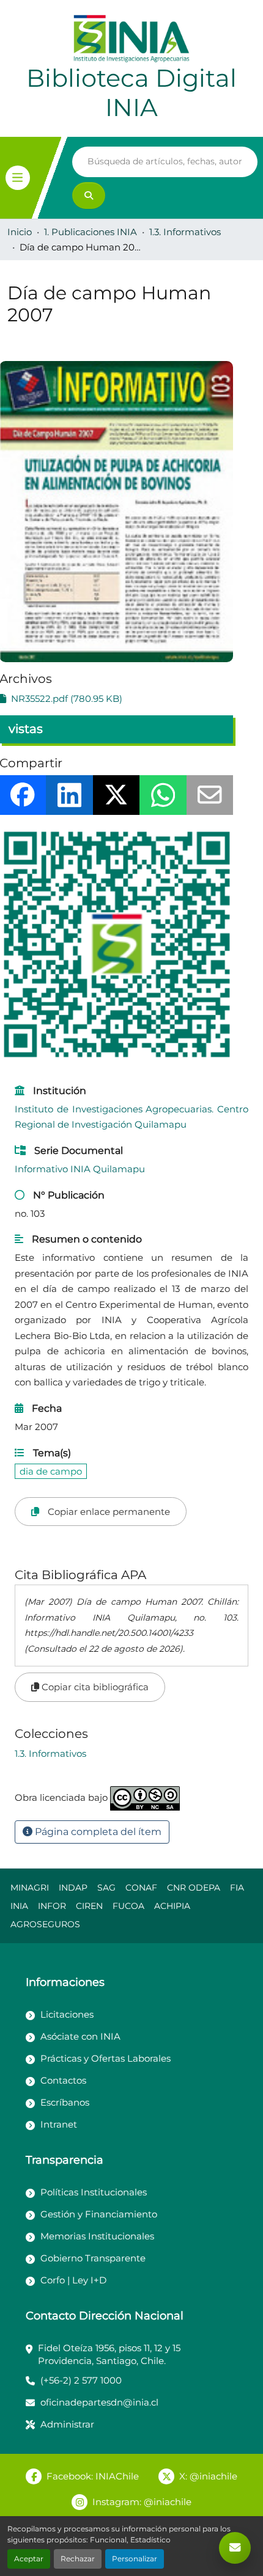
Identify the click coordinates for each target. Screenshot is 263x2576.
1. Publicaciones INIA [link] (91, 232)
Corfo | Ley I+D (73, 2280)
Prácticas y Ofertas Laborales (106, 2058)
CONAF (141, 1888)
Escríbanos (65, 2102)
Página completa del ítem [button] (97, 1832)
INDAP (73, 1888)
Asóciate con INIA (80, 2036)
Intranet (59, 2124)
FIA (237, 1888)
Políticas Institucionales (94, 2192)
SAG (106, 1888)
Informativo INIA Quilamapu (80, 1169)
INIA (19, 1906)
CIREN (89, 1906)
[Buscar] (89, 195)
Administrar (67, 2424)
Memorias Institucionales (97, 2236)
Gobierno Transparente (93, 2258)
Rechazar (78, 2559)
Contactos (63, 2080)
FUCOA (128, 1906)
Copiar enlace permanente (108, 1512)
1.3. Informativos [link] (185, 232)
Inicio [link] (20, 232)
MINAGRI (30, 1888)
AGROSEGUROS (45, 1924)
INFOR (52, 1906)
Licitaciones (67, 2014)
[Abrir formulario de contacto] (235, 2548)
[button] (50, 1753)
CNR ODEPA (194, 1888)
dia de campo (51, 1471)
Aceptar (29, 2559)
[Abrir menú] (18, 178)
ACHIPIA (172, 1906)
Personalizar (135, 2559)
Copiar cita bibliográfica (94, 1687)
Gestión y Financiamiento (99, 2214)
